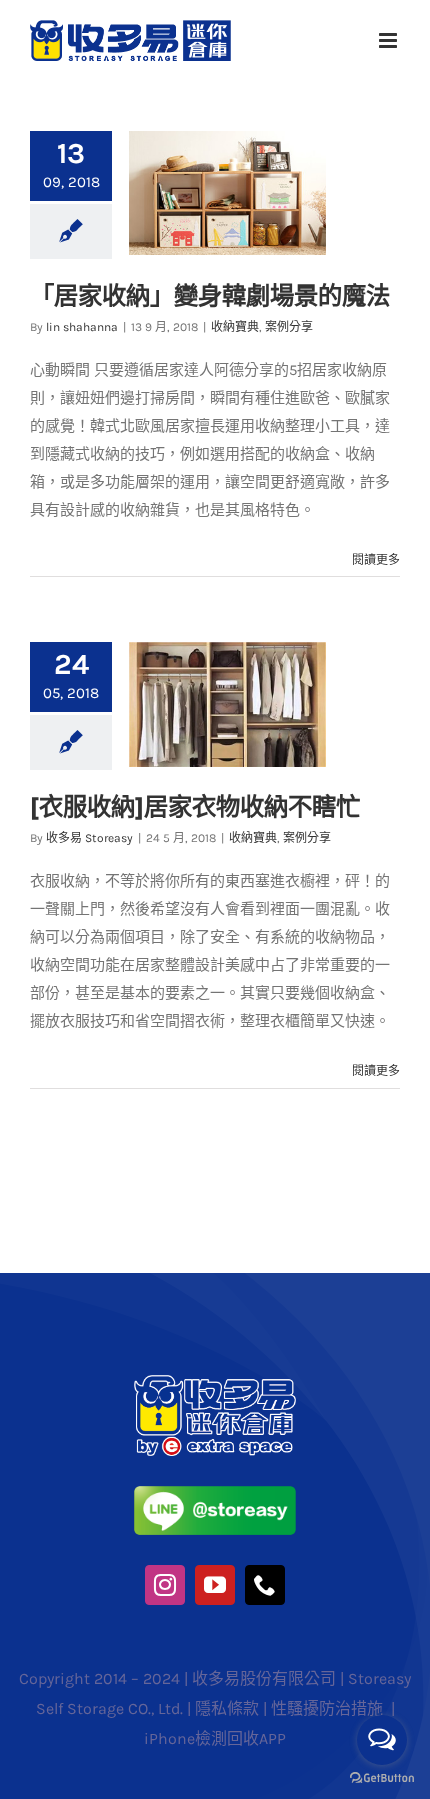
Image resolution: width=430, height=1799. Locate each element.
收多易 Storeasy (89, 838)
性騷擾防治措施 (329, 1708)
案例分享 (289, 327)
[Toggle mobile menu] (389, 40)
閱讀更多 (376, 560)
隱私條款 (227, 1708)
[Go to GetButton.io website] (382, 1778)
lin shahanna (82, 327)
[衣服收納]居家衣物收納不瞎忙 (195, 806)
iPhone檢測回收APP (215, 1738)
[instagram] (165, 1585)
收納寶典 (235, 327)
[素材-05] (215, 1493)
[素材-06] (215, 1382)
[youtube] (215, 1585)
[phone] (265, 1585)
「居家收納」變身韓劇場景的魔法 (210, 295)
